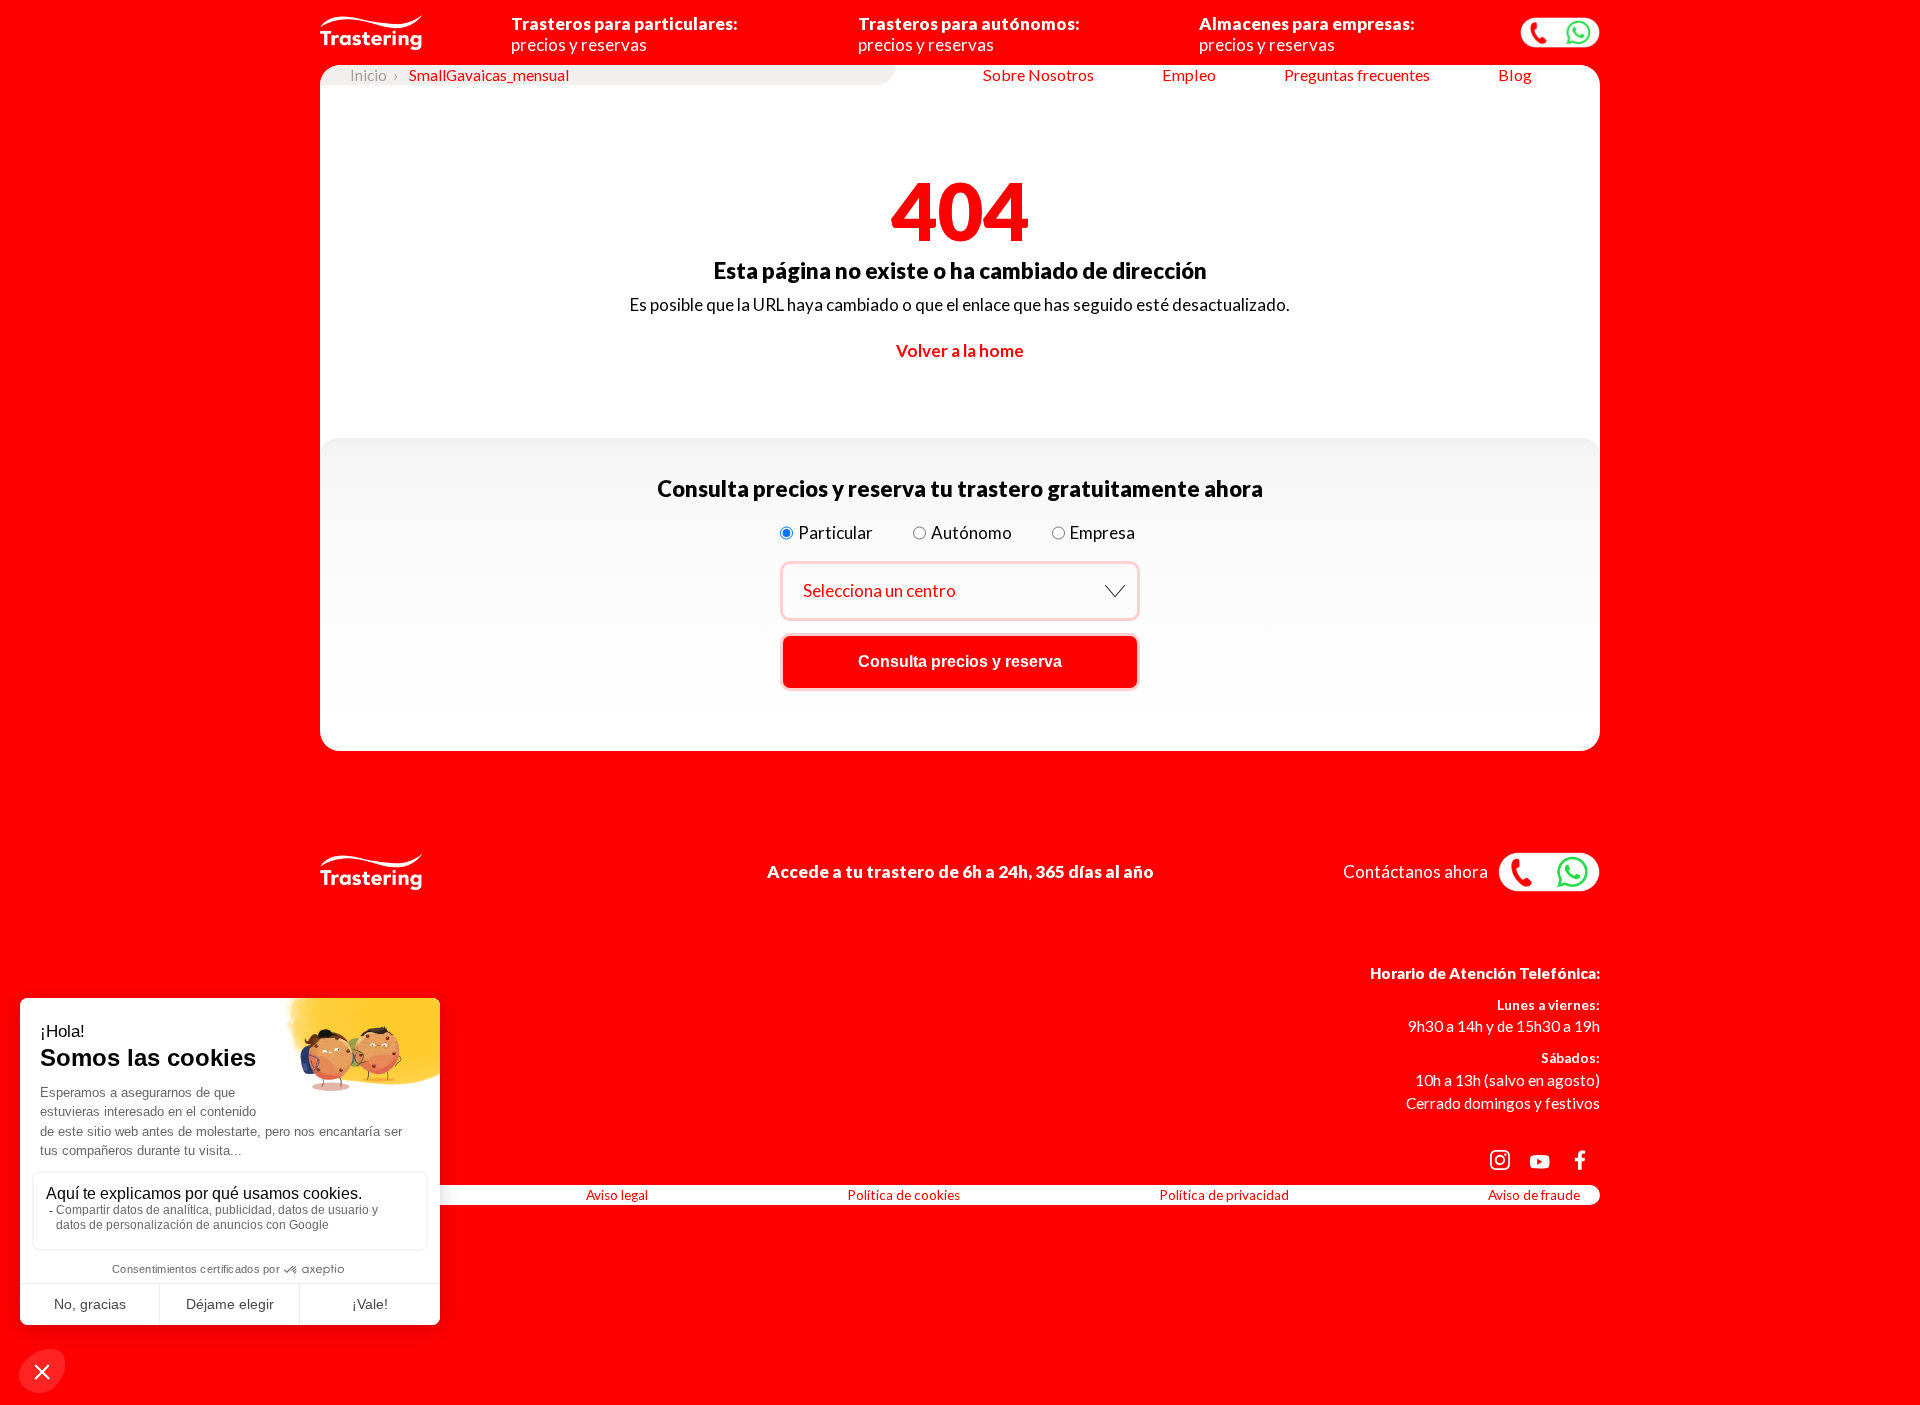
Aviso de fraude (1534, 1195)
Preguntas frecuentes (1357, 74)
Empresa (1102, 532)
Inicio (368, 75)
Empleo (1189, 74)
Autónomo (971, 532)
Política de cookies (903, 1195)
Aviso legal (617, 1195)
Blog (1515, 74)
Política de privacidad (1224, 1195)
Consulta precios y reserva (960, 661)
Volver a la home (960, 350)
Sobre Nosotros (1038, 74)
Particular (835, 532)
